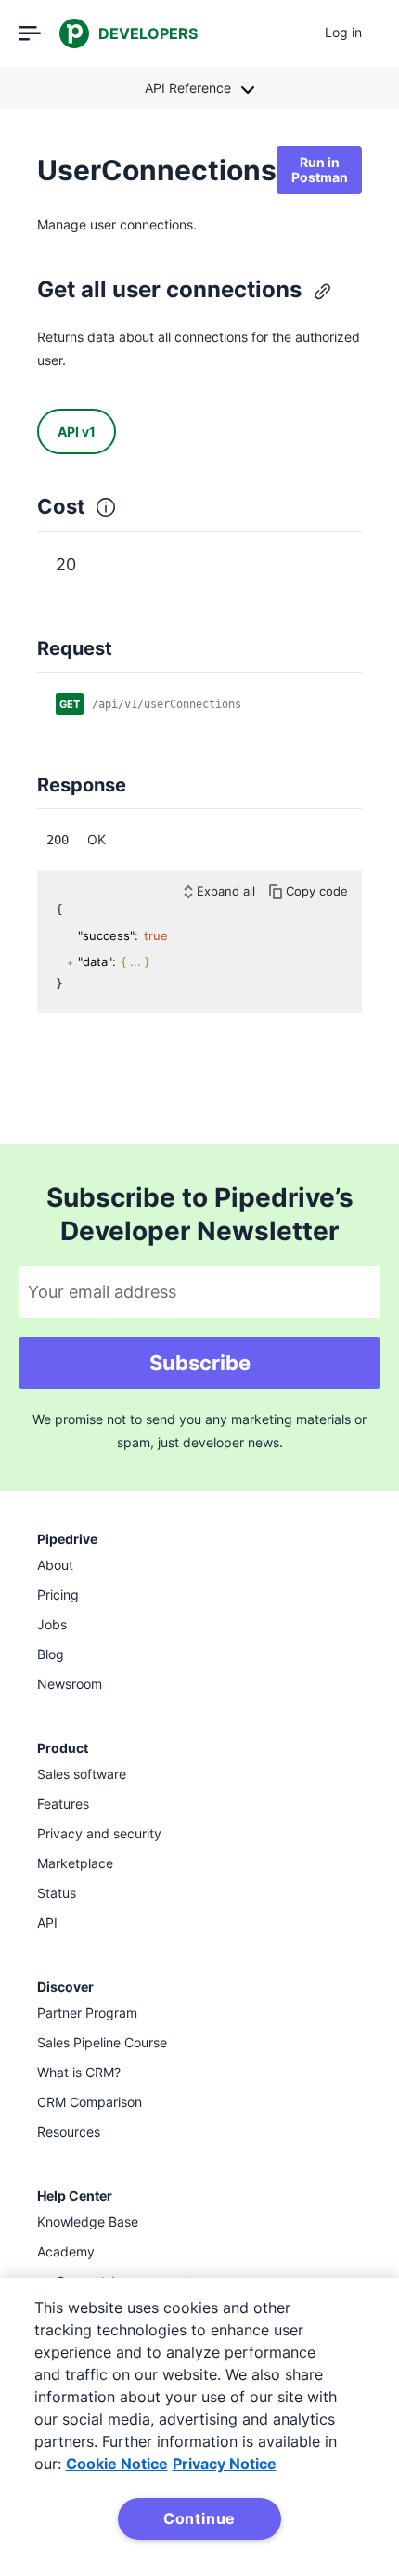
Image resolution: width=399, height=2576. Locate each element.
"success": (108, 935)
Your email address (102, 1292)
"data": (97, 961)
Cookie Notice (117, 2464)
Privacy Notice (225, 2464)
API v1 (77, 432)
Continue (199, 2518)
